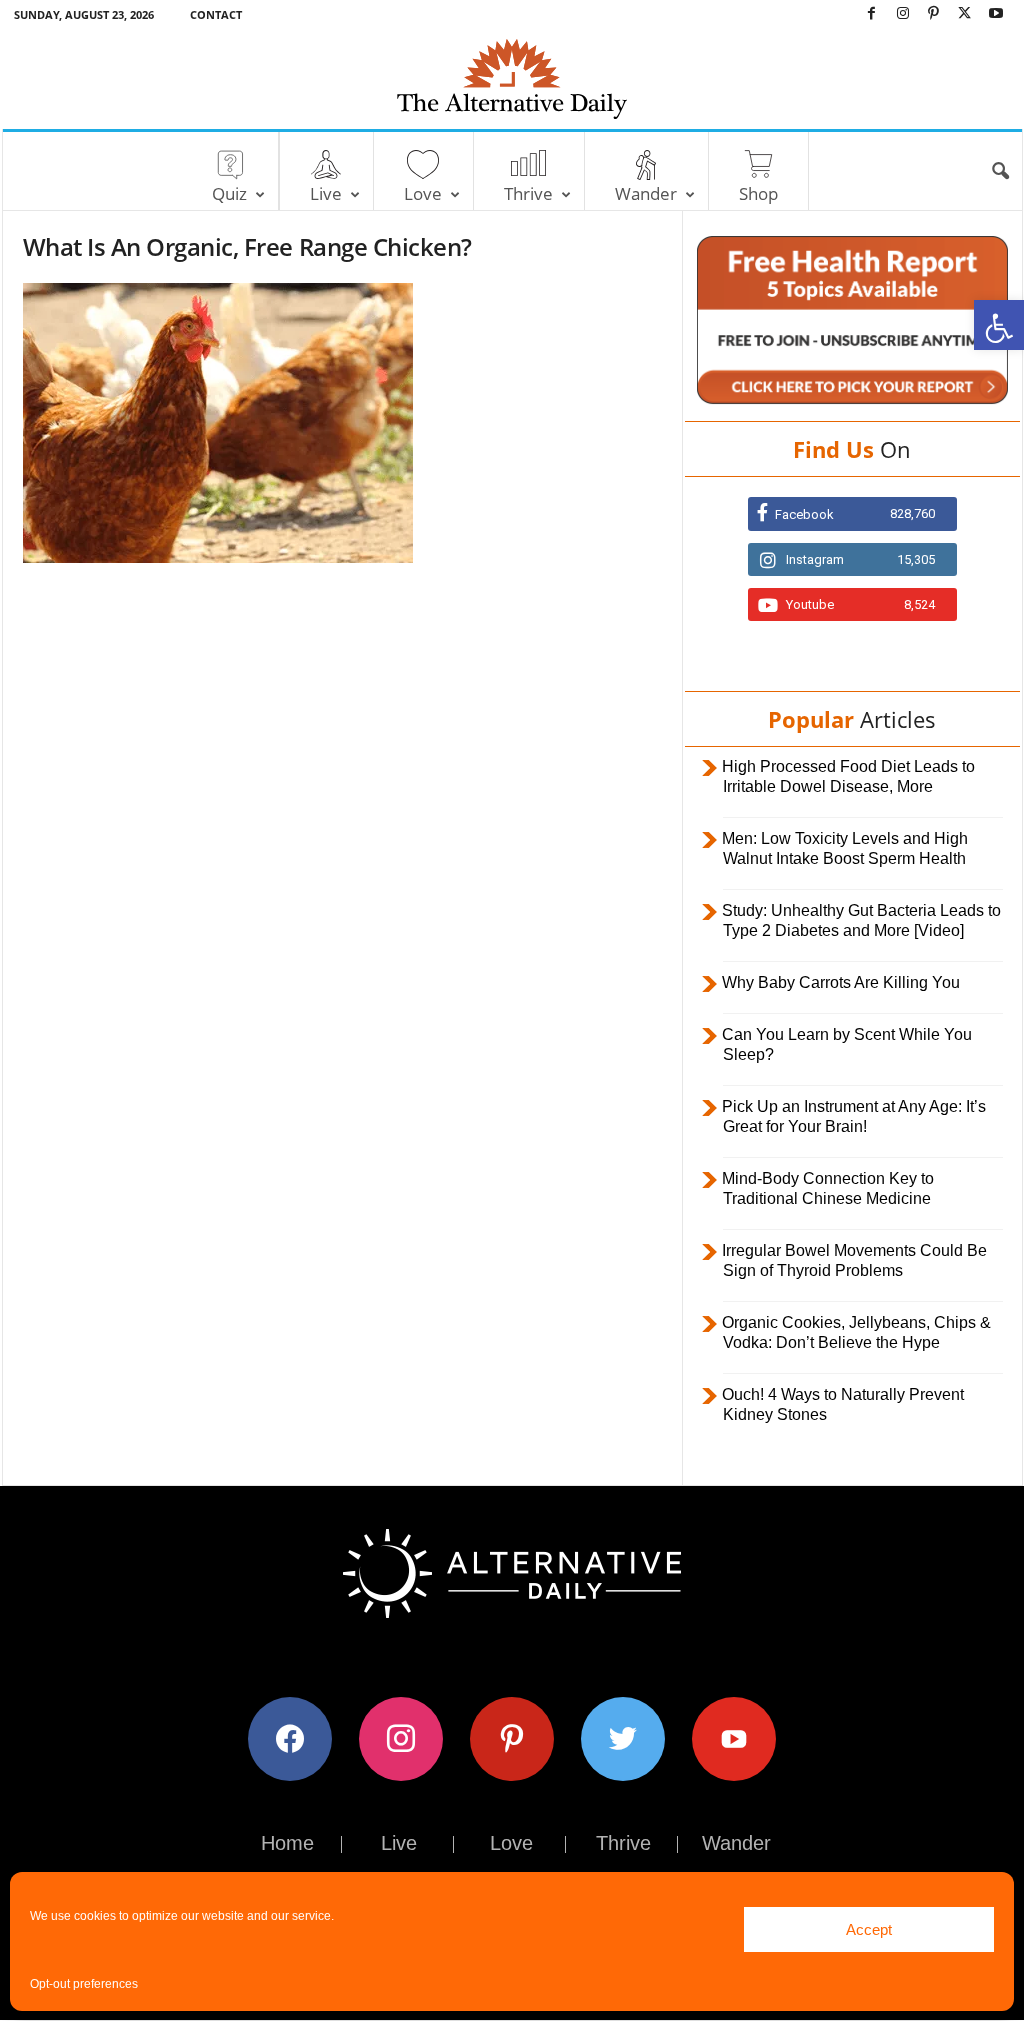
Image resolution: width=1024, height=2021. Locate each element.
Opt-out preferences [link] (84, 1984)
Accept (869, 1929)
